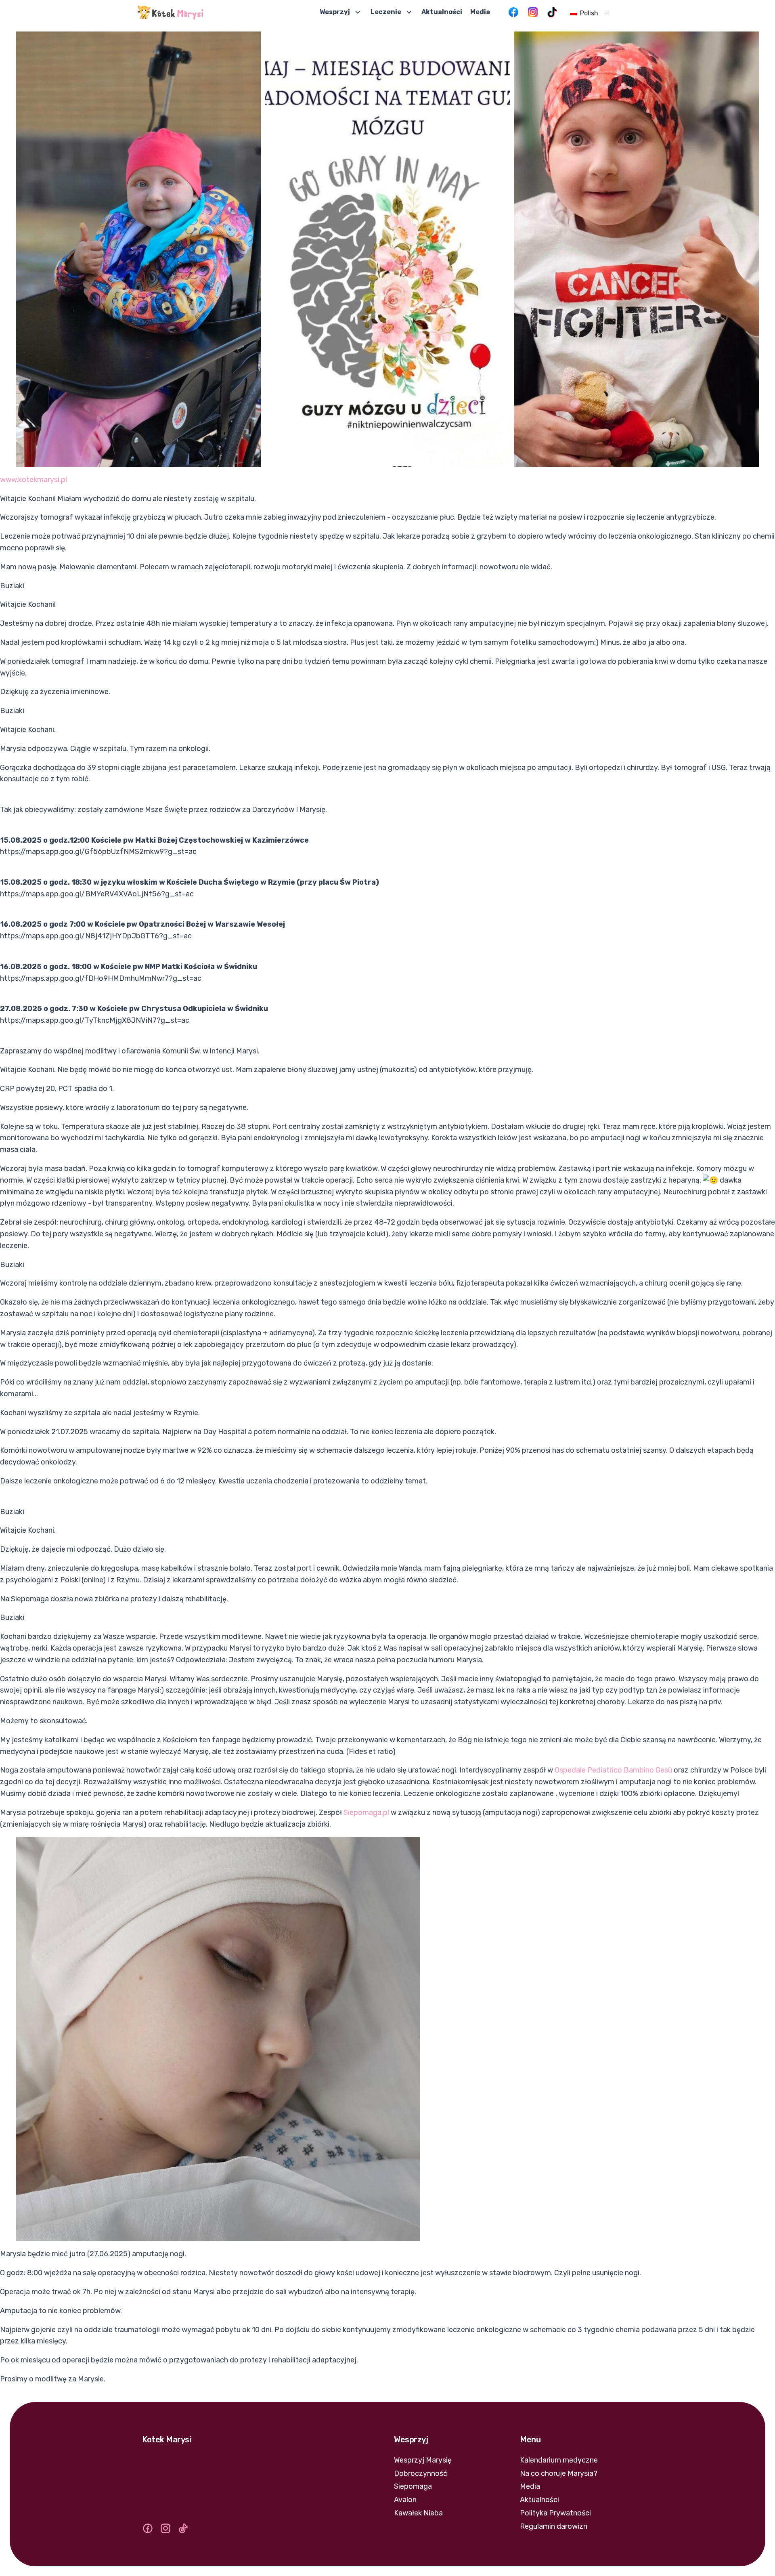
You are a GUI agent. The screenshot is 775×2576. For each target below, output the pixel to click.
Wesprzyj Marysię (423, 2460)
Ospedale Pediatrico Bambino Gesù (613, 1770)
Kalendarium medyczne (559, 2460)
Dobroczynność (421, 2473)
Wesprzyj (335, 12)
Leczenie (386, 12)
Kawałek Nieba (418, 2513)
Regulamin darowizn (554, 2526)
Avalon (405, 2500)
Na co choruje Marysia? (559, 2473)
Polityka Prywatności (555, 2513)
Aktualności (442, 12)
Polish (588, 13)
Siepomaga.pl (366, 1812)
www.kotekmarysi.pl (34, 480)
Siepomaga (413, 2486)
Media (480, 12)
